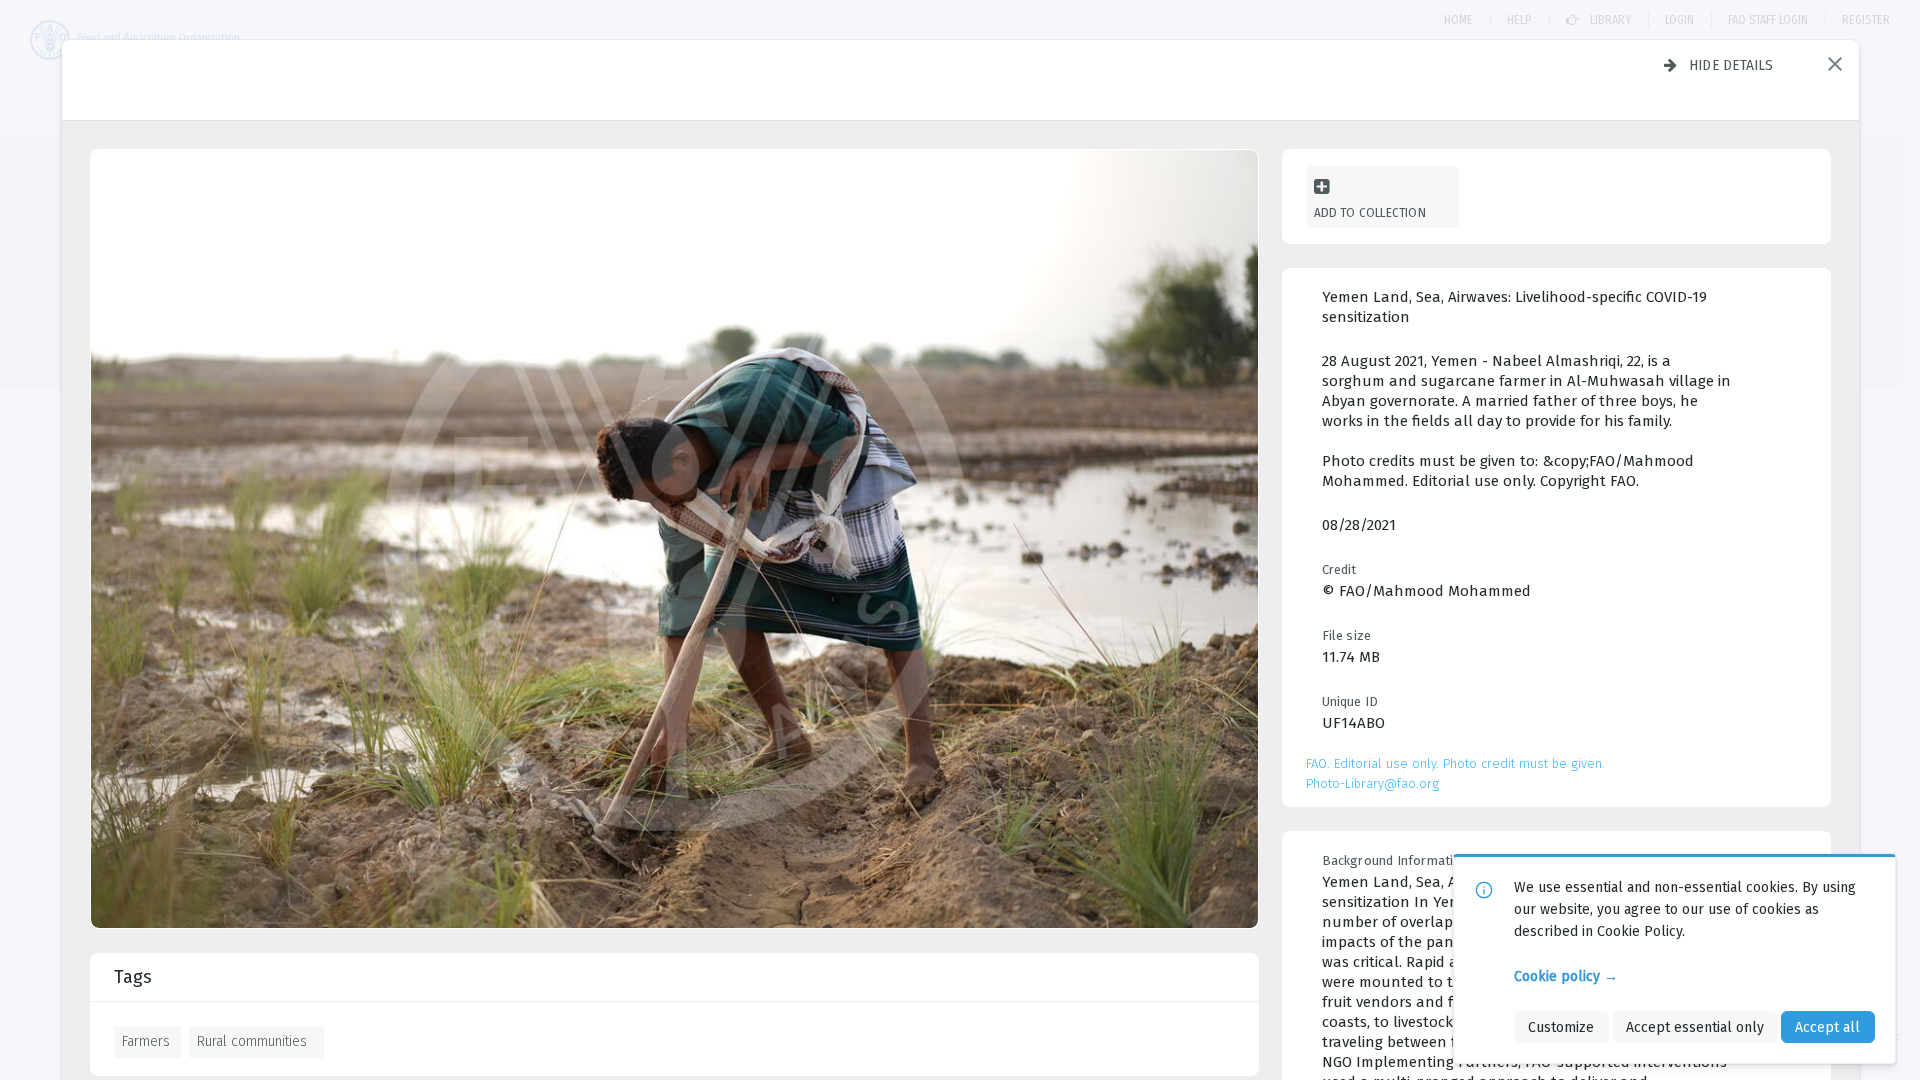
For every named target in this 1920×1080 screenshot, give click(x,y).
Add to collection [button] (1370, 212)
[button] (1835, 64)
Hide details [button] (1731, 65)
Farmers (146, 1041)
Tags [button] (133, 977)
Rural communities (252, 1041)
